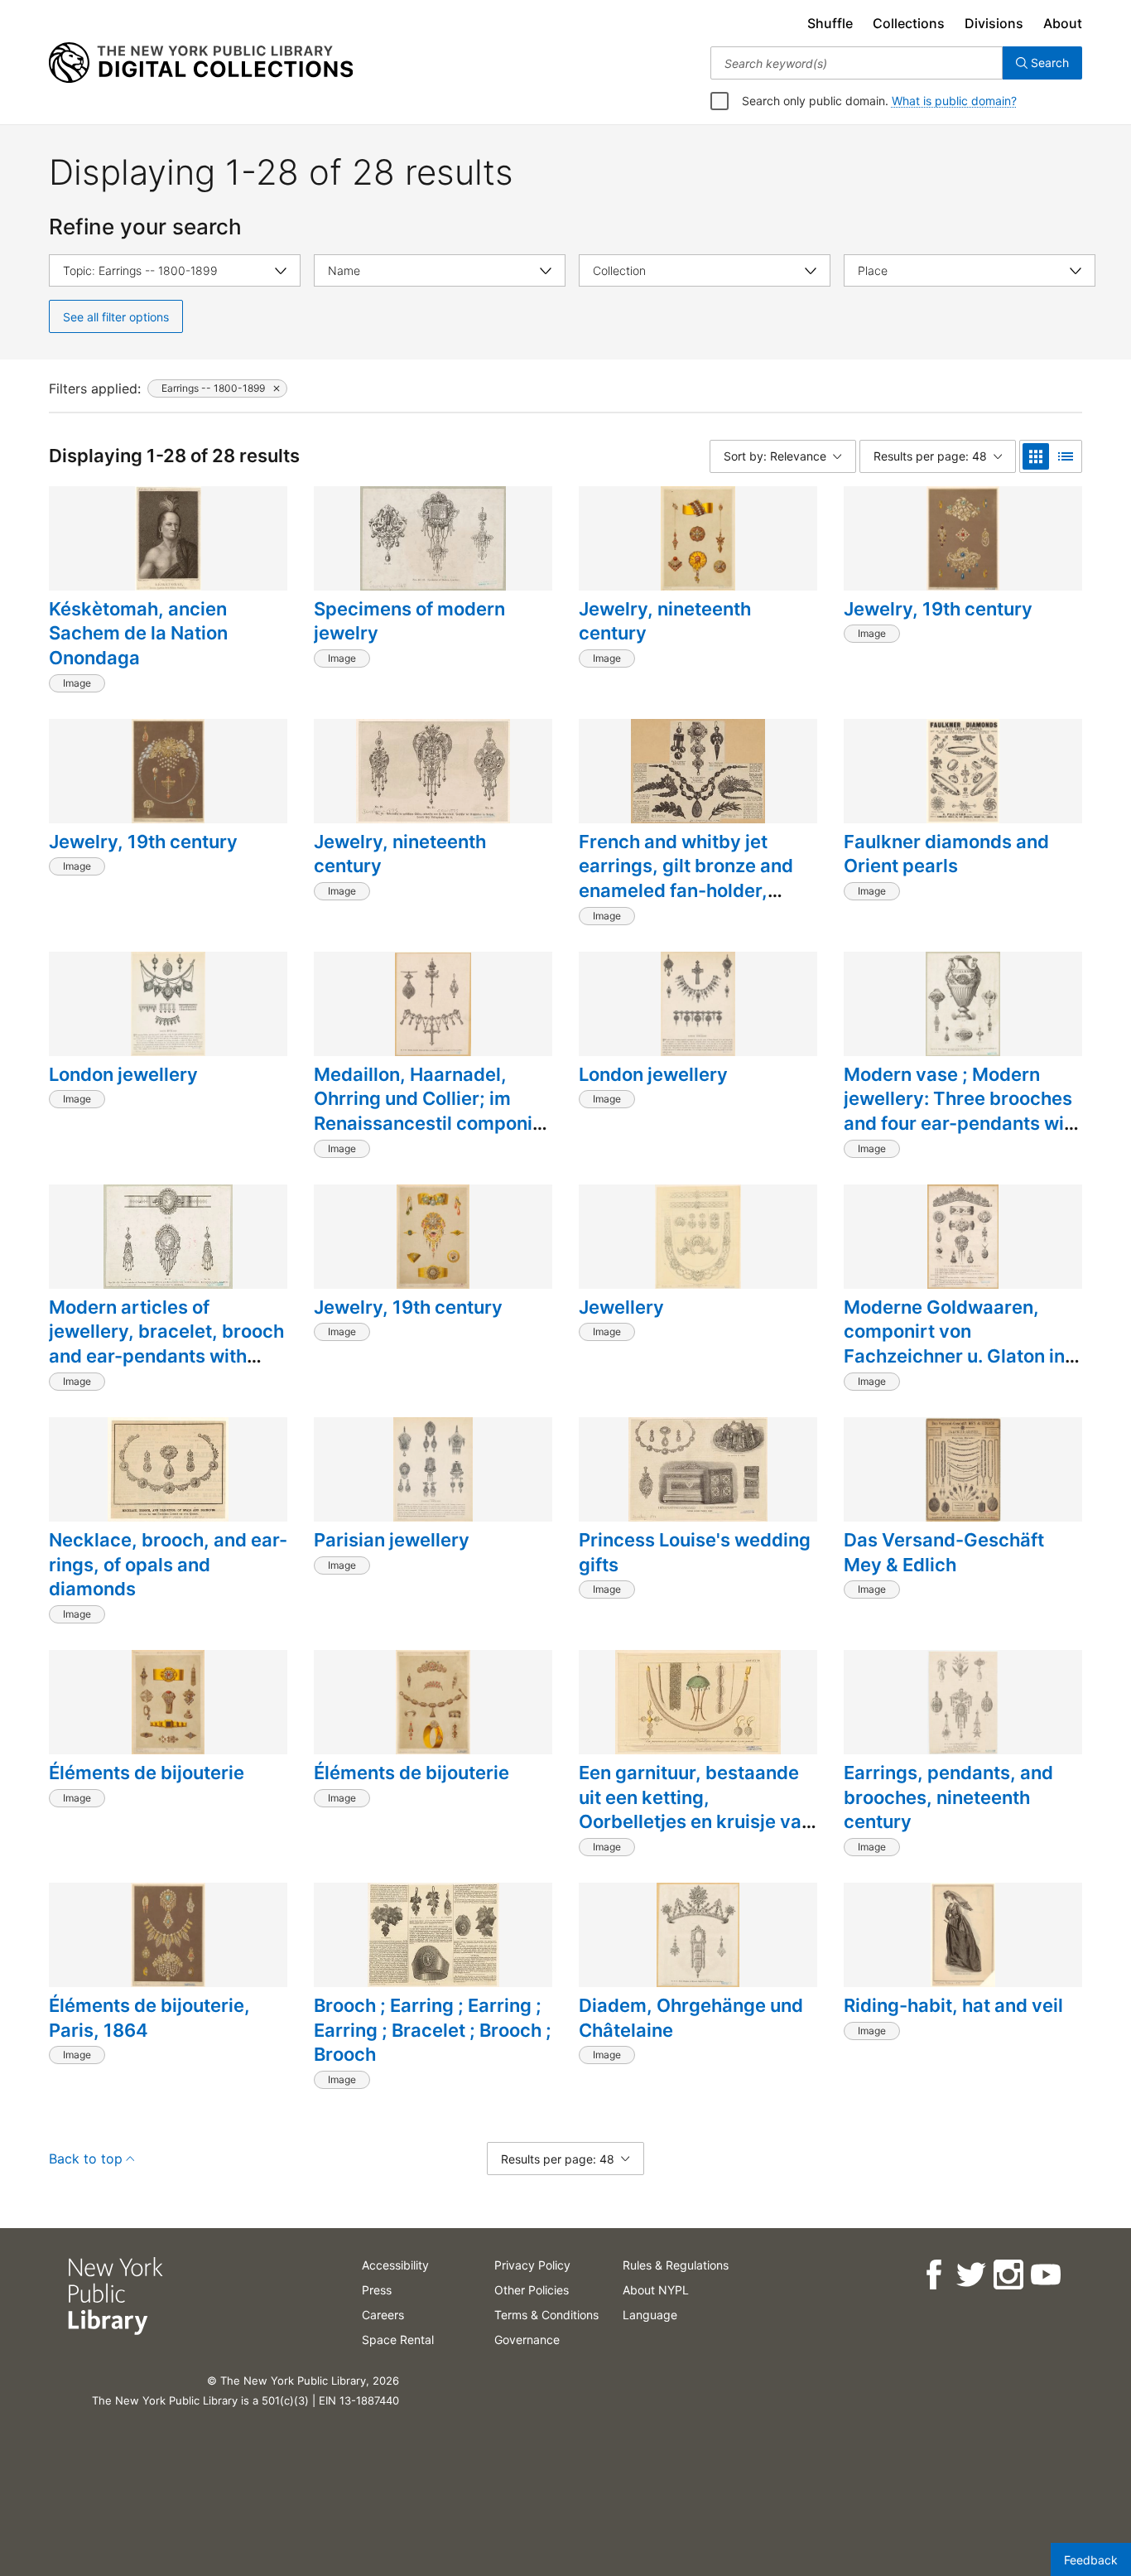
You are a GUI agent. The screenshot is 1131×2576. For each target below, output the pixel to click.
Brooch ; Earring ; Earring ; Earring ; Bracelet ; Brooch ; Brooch (433, 2030)
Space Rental (398, 2340)
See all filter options (116, 317)
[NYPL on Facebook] (933, 2275)
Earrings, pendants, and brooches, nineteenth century (948, 1797)
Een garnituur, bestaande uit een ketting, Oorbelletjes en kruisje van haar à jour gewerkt (695, 1809)
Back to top (86, 2159)
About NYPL (656, 2290)
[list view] (1066, 456)
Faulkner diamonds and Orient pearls (946, 854)
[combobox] (857, 63)
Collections (909, 23)
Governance (527, 2340)
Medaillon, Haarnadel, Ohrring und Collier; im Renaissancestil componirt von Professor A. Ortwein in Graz (433, 1124)
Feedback (1091, 2560)
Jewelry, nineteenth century (665, 621)
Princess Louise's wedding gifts (695, 1552)
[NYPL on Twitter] (970, 2275)
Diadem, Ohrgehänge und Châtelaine (691, 2018)
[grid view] (1036, 456)
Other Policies (532, 2290)
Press (377, 2290)
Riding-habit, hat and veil (953, 2005)
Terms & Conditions (546, 2315)
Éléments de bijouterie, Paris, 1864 (149, 2018)
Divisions (994, 23)
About (1063, 23)
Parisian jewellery (392, 1540)
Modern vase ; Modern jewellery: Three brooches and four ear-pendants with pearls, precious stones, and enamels (963, 1124)
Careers (383, 2315)
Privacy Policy (532, 2265)
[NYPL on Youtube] (1044, 2275)
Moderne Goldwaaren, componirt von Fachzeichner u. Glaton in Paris (954, 1344)
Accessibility (395, 2265)
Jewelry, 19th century (938, 609)
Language (650, 2315)
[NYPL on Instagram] (1007, 2275)
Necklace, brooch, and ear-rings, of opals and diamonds (168, 1564)
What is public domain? (954, 101)
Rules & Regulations (676, 2265)
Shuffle (830, 23)
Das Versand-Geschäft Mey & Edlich (944, 1552)
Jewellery (621, 1307)
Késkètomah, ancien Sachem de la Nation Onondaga (138, 633)
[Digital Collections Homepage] (201, 63)
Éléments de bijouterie (147, 1773)
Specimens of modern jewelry (409, 621)
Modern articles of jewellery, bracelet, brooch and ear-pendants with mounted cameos (166, 1344)
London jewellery (123, 1074)
